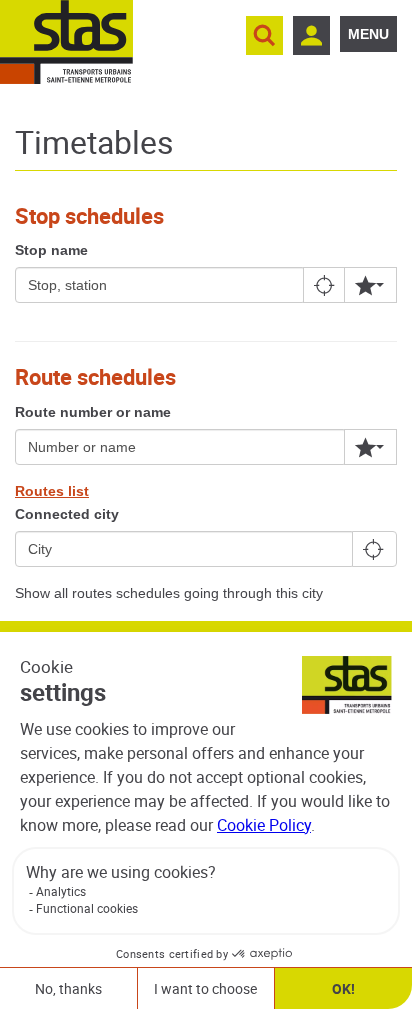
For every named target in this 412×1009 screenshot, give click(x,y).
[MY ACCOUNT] (311, 35)
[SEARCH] (264, 35)
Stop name (51, 250)
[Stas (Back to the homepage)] (66, 42)
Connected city (67, 514)
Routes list (52, 491)
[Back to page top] (374, 601)
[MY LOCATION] (325, 285)
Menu (368, 34)
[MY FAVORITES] (370, 285)
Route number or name (93, 412)
